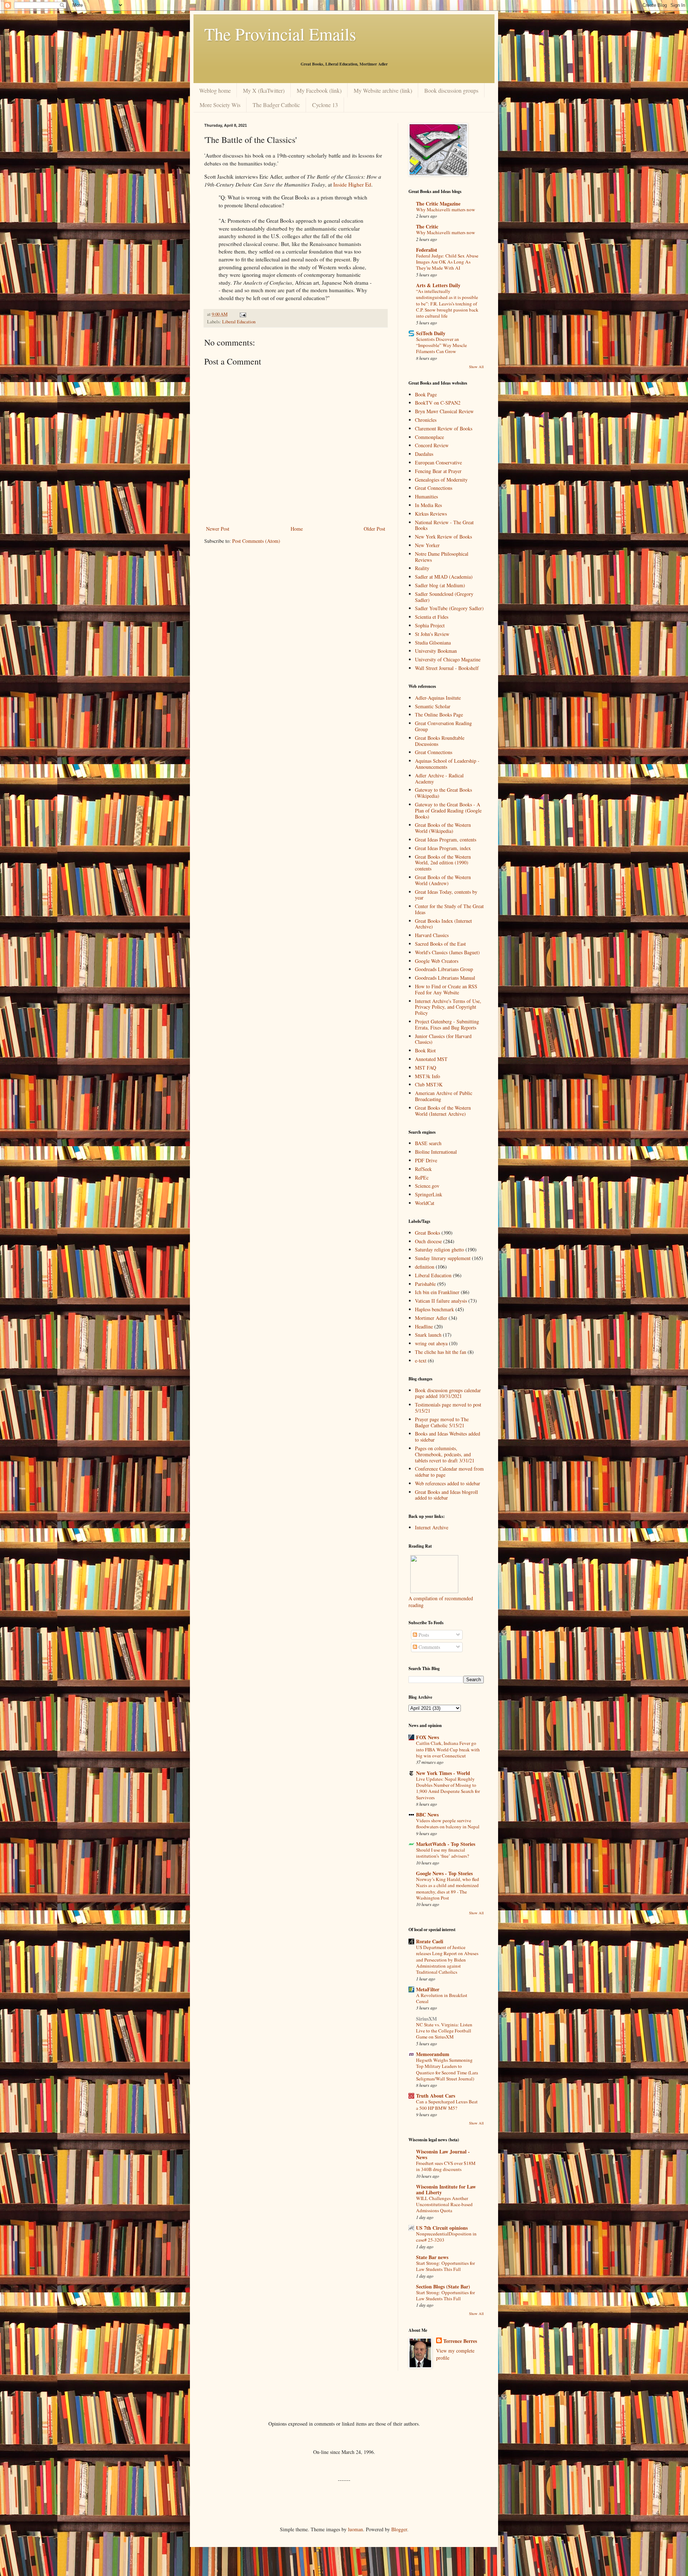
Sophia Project (430, 625)
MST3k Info (427, 1076)
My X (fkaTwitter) (264, 90)
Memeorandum (433, 2054)
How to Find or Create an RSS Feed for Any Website (446, 989)
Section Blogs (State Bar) (443, 2286)
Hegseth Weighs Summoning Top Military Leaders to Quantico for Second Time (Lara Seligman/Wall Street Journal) (447, 2069)
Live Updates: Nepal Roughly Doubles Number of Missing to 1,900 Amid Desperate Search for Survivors (448, 1788)
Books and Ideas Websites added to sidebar (448, 1437)
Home (297, 529)
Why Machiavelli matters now (446, 209)
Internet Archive (432, 1527)
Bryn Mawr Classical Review (444, 411)
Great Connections (434, 488)
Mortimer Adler (431, 1318)
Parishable (425, 1284)
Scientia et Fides (432, 617)
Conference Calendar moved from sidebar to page (449, 1472)
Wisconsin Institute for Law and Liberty (446, 2189)
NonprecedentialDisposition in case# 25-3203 (446, 2237)
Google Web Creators (437, 961)
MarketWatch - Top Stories (446, 1844)
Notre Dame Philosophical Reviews (442, 557)
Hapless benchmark (434, 1309)
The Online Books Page (439, 715)
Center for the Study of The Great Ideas (449, 909)
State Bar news (432, 2257)
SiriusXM (426, 2019)
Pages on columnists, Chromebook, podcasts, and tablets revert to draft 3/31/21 (445, 1454)
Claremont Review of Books (444, 428)
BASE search (428, 1143)
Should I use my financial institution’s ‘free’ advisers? (443, 1853)
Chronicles (426, 420)
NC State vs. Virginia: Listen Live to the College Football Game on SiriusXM (444, 2031)
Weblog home (215, 90)
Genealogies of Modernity (441, 480)
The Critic (427, 226)
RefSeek (423, 1169)
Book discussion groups (451, 90)
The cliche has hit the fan (441, 1352)
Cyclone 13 (325, 105)
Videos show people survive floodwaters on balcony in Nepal (448, 1824)
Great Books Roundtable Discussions (440, 741)
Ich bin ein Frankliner (437, 1292)
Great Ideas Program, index (443, 848)
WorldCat (425, 1203)
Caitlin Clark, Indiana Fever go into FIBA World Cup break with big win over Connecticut (448, 1749)
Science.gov (427, 1186)
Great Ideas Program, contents (446, 840)
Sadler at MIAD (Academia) (444, 577)
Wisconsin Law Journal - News (443, 2154)
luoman (355, 2529)
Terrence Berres (460, 2341)
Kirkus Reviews (431, 514)
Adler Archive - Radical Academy (439, 778)
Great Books (427, 1233)
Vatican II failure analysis (441, 1301)
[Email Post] (242, 314)
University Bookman (436, 651)
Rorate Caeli (430, 1941)
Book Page (426, 394)
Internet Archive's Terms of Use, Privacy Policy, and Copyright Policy (448, 1007)
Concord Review (432, 445)
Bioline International (436, 1152)
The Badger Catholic (276, 105)
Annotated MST (431, 1059)
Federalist (427, 250)
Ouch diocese (428, 1241)
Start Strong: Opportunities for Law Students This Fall (445, 2266)
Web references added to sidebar (448, 1483)
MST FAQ (426, 1068)
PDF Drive (426, 1160)
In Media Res (428, 505)
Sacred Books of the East (440, 944)
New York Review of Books (443, 537)
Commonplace (429, 437)
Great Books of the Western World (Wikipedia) (443, 828)
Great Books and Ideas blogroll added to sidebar (446, 1495)
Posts (423, 1635)
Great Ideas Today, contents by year (446, 895)
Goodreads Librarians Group (444, 969)
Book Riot (425, 1050)
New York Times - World (443, 1773)
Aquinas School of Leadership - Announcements (447, 764)
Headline (424, 1326)
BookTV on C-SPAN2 (438, 403)
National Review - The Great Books (444, 525)
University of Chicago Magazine (448, 659)
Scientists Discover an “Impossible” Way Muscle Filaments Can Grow (441, 345)
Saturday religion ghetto (439, 1250)
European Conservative (438, 462)
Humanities (426, 496)
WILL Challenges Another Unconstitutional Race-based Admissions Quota (444, 2204)
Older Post (374, 529)
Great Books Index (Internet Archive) (443, 924)
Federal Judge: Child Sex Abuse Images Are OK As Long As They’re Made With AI (447, 262)
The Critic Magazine (438, 204)
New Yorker (427, 545)
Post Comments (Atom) (256, 541)
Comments (429, 1647)
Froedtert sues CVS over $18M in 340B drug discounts (446, 2166)
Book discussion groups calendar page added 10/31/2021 (448, 1393)
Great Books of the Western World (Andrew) (443, 880)
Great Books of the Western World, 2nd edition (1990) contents (443, 863)
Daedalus (424, 454)
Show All (476, 367)
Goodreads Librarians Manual (445, 978)
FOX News (427, 1737)
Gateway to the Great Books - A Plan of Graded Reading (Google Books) (448, 811)
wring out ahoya (431, 1343)
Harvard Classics (432, 935)
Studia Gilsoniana (433, 643)
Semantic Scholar (433, 706)
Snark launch (428, 1335)
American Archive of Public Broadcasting (444, 1096)
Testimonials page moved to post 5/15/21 (448, 1408)
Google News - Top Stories (444, 1873)
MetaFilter (428, 1989)
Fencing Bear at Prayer (438, 471)
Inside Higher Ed (352, 184)
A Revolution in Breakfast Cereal (442, 1998)
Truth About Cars (436, 2096)
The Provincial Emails (280, 34)
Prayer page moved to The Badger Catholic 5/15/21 (442, 1422)
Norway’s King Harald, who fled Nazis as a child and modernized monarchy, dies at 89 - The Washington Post (448, 1888)
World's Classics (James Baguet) (447, 952)
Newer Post (218, 529)
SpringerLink (429, 1194)
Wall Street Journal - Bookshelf (447, 668)
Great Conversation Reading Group (443, 726)
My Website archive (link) (383, 90)
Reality (422, 568)
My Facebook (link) (319, 90)
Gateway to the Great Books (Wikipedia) (443, 793)
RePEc (422, 1178)
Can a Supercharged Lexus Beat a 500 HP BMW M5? (447, 2105)
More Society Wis (220, 105)
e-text (421, 1361)
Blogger (399, 2529)
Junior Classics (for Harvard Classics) (443, 1039)
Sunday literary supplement (443, 1258)
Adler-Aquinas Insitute (438, 698)
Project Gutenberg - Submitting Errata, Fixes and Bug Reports (447, 1024)
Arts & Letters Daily (438, 285)
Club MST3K (429, 1084)
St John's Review (432, 634)
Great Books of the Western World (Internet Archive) (443, 1111)
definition (425, 1267)
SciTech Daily (431, 333)
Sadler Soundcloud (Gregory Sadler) (444, 597)
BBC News (427, 1815)
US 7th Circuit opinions (442, 2228)
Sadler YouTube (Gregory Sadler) (449, 608)
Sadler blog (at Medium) (440, 585)
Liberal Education (239, 322)
